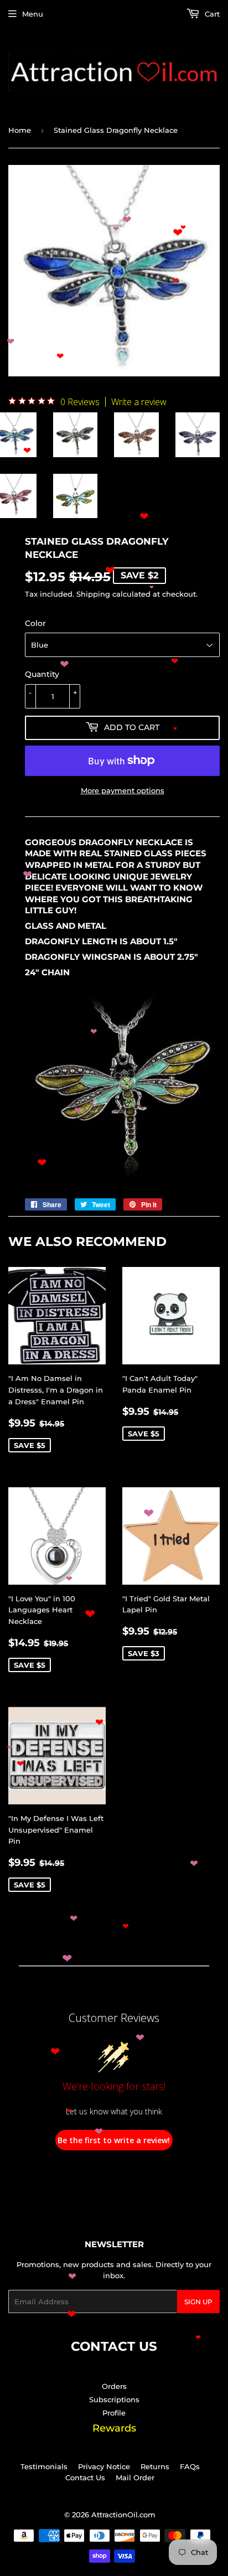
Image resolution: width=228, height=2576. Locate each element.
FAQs (190, 2466)
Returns (155, 2466)
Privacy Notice (104, 2466)
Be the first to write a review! (114, 2140)
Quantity (42, 674)
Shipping (93, 594)
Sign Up (198, 2302)
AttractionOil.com (123, 2515)
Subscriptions (114, 2399)
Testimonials (44, 2466)
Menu (33, 14)
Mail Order (135, 2477)
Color (35, 623)
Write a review (139, 402)
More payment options (123, 790)
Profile (114, 2413)
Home (20, 130)
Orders (114, 2386)
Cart (211, 14)
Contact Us (85, 2477)
